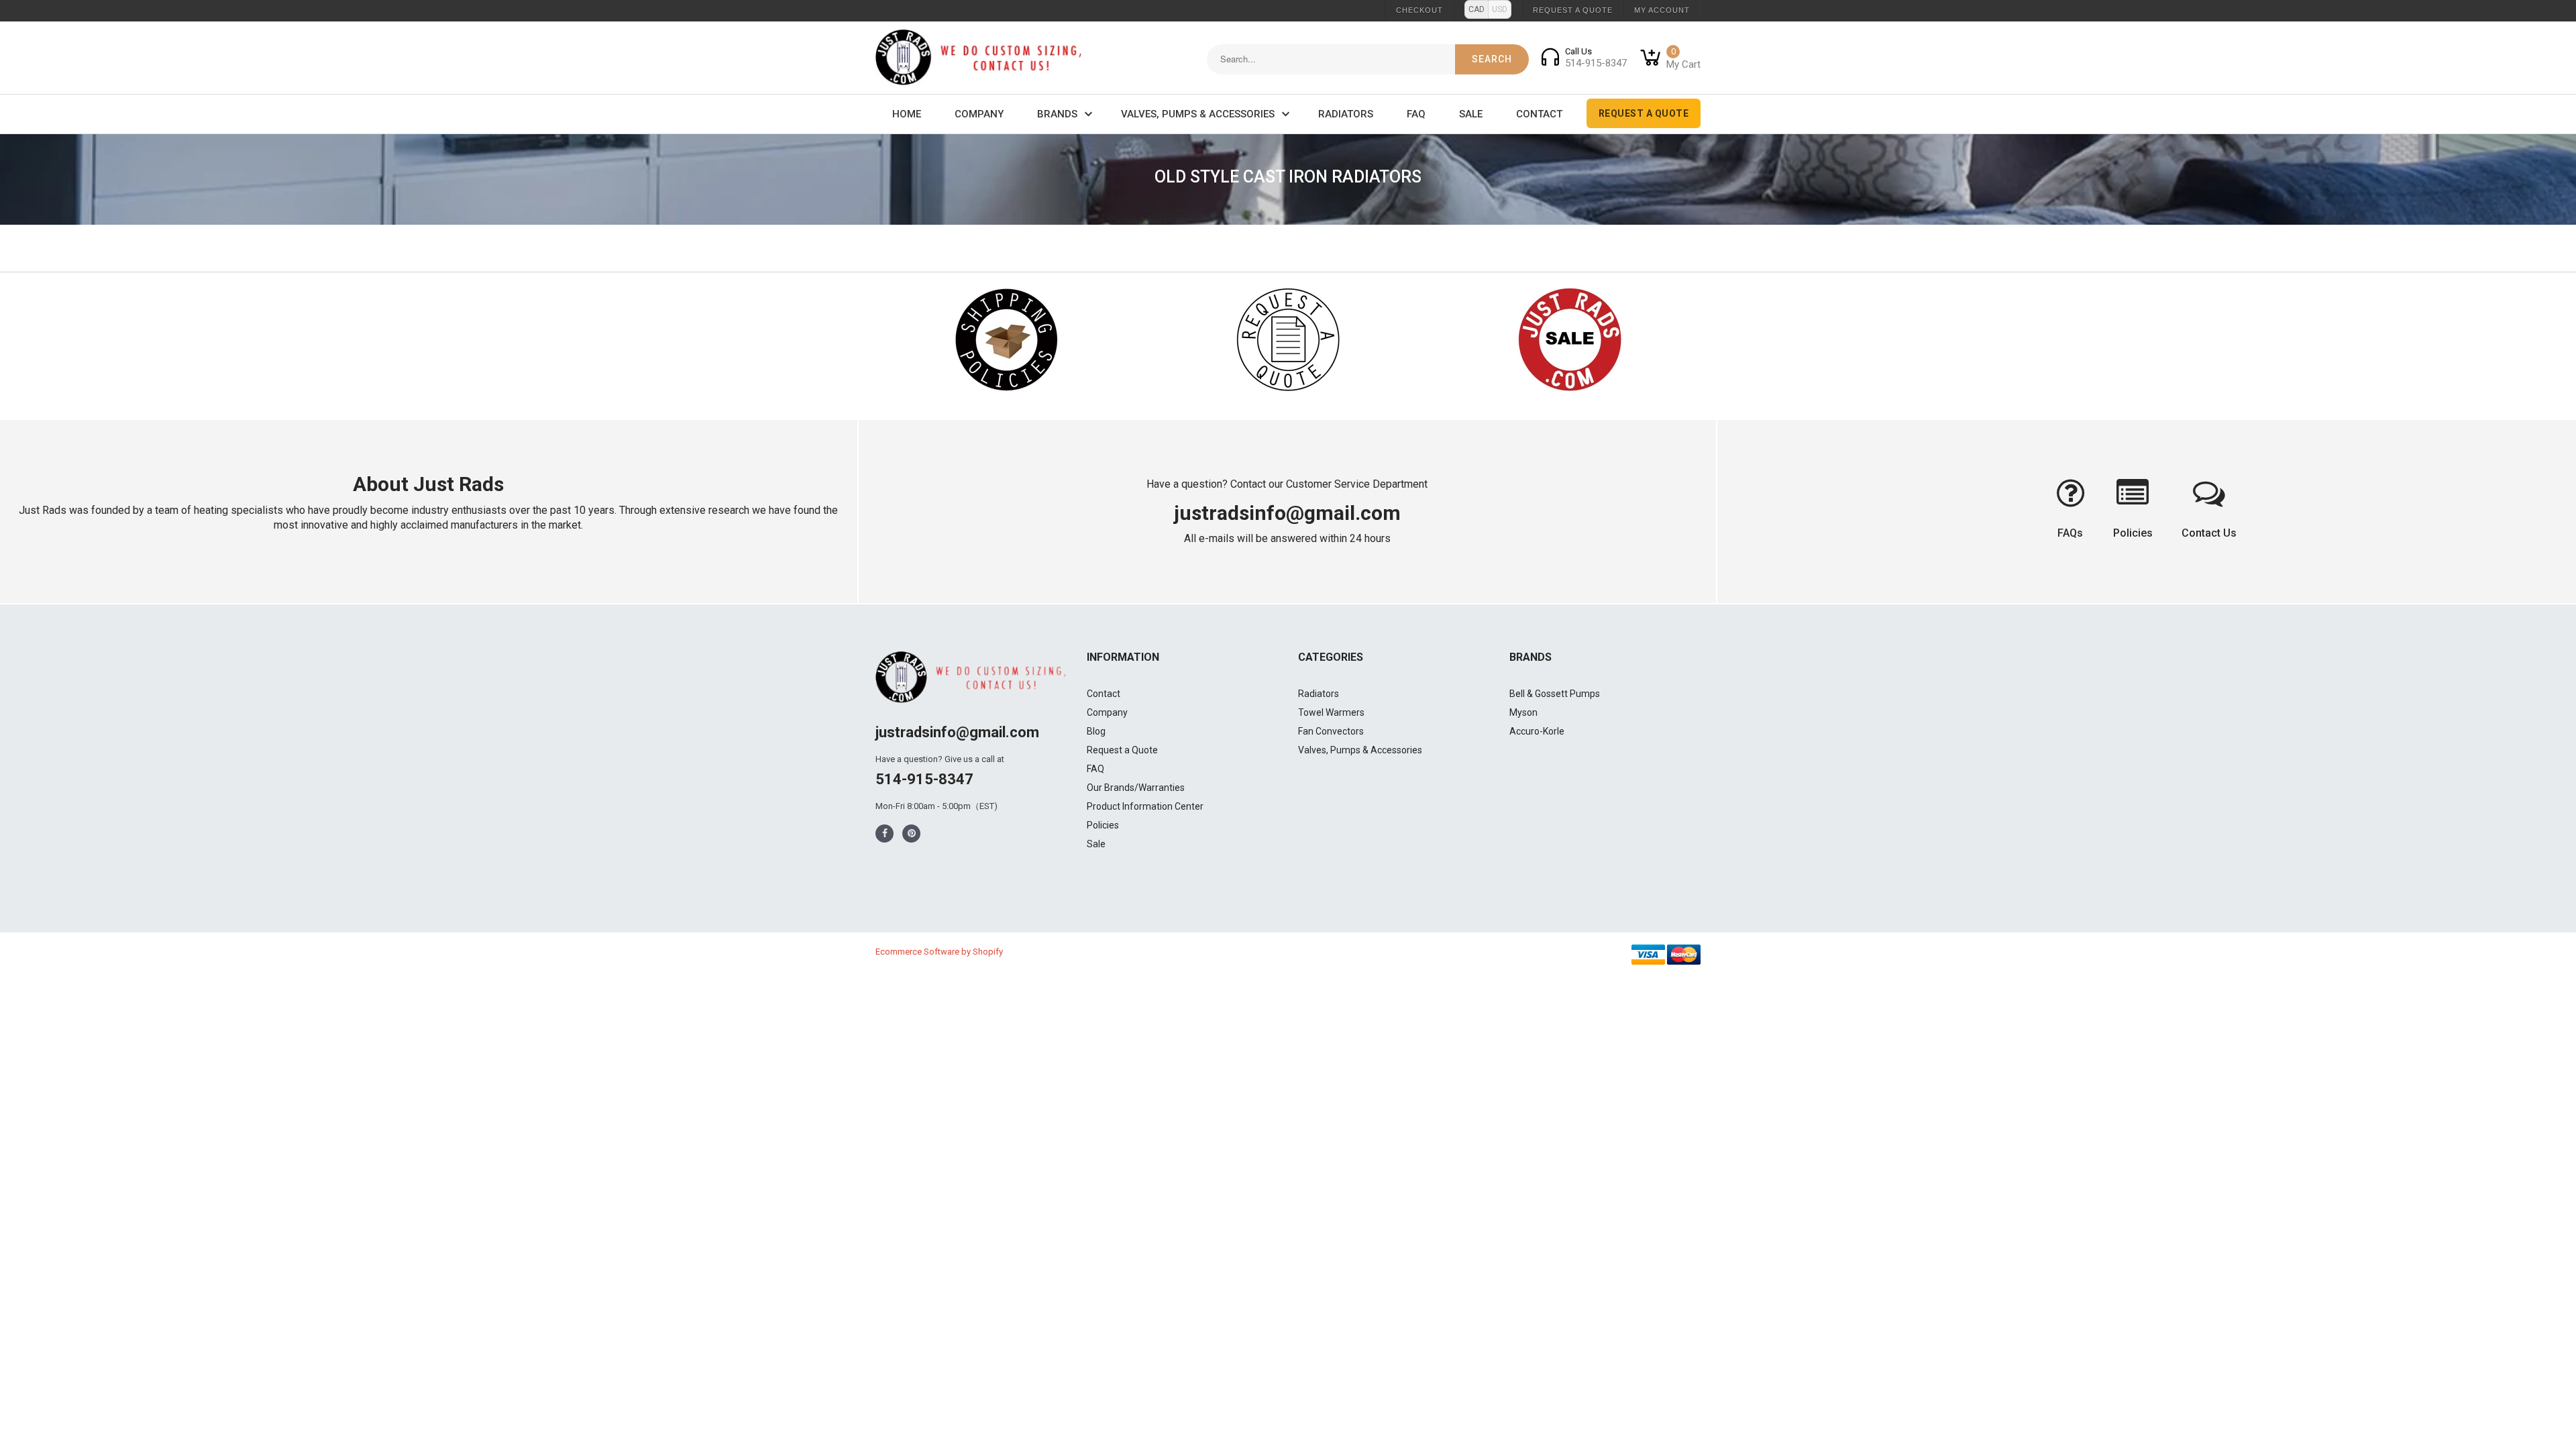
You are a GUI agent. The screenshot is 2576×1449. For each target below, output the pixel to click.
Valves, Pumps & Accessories (1198, 114)
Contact (1539, 114)
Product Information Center (1145, 806)
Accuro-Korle (1537, 731)
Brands (1057, 114)
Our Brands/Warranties (1136, 788)
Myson (1523, 712)
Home (907, 114)
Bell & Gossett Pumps (1555, 694)
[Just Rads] (979, 58)
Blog (1096, 731)
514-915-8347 (924, 779)
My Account (1662, 10)
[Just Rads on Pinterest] (912, 834)
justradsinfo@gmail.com (1287, 513)
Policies (2133, 533)
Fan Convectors (1331, 731)
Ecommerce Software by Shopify (939, 952)
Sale (1471, 114)
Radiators (1346, 114)
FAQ (1416, 114)
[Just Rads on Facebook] (885, 834)
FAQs (2070, 533)
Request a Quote (1573, 10)
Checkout (1419, 10)
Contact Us (2209, 533)
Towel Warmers (1331, 712)
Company (979, 114)
